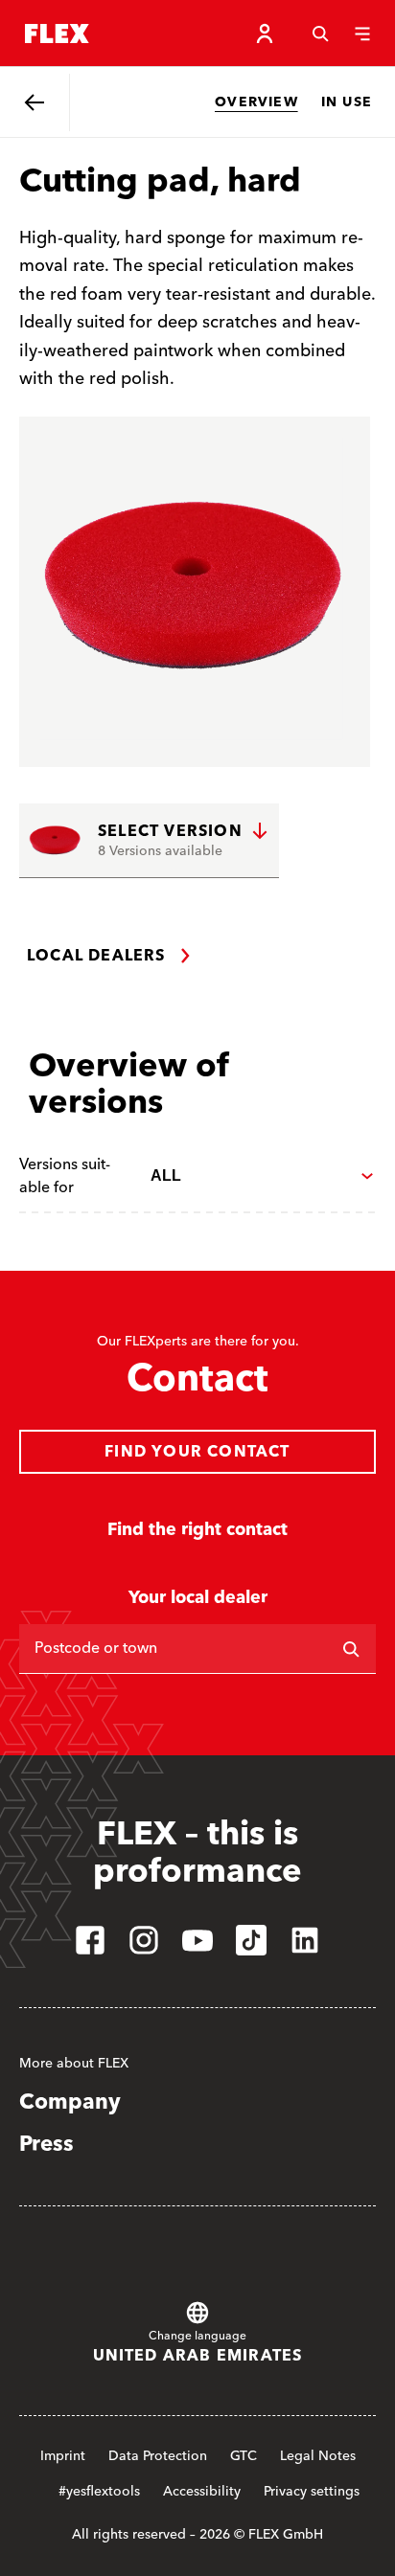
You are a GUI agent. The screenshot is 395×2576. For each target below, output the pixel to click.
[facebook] (90, 1940)
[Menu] (362, 34)
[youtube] (197, 1940)
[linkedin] (305, 1940)
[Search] (320, 34)
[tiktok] (251, 1940)
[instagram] (144, 1940)
